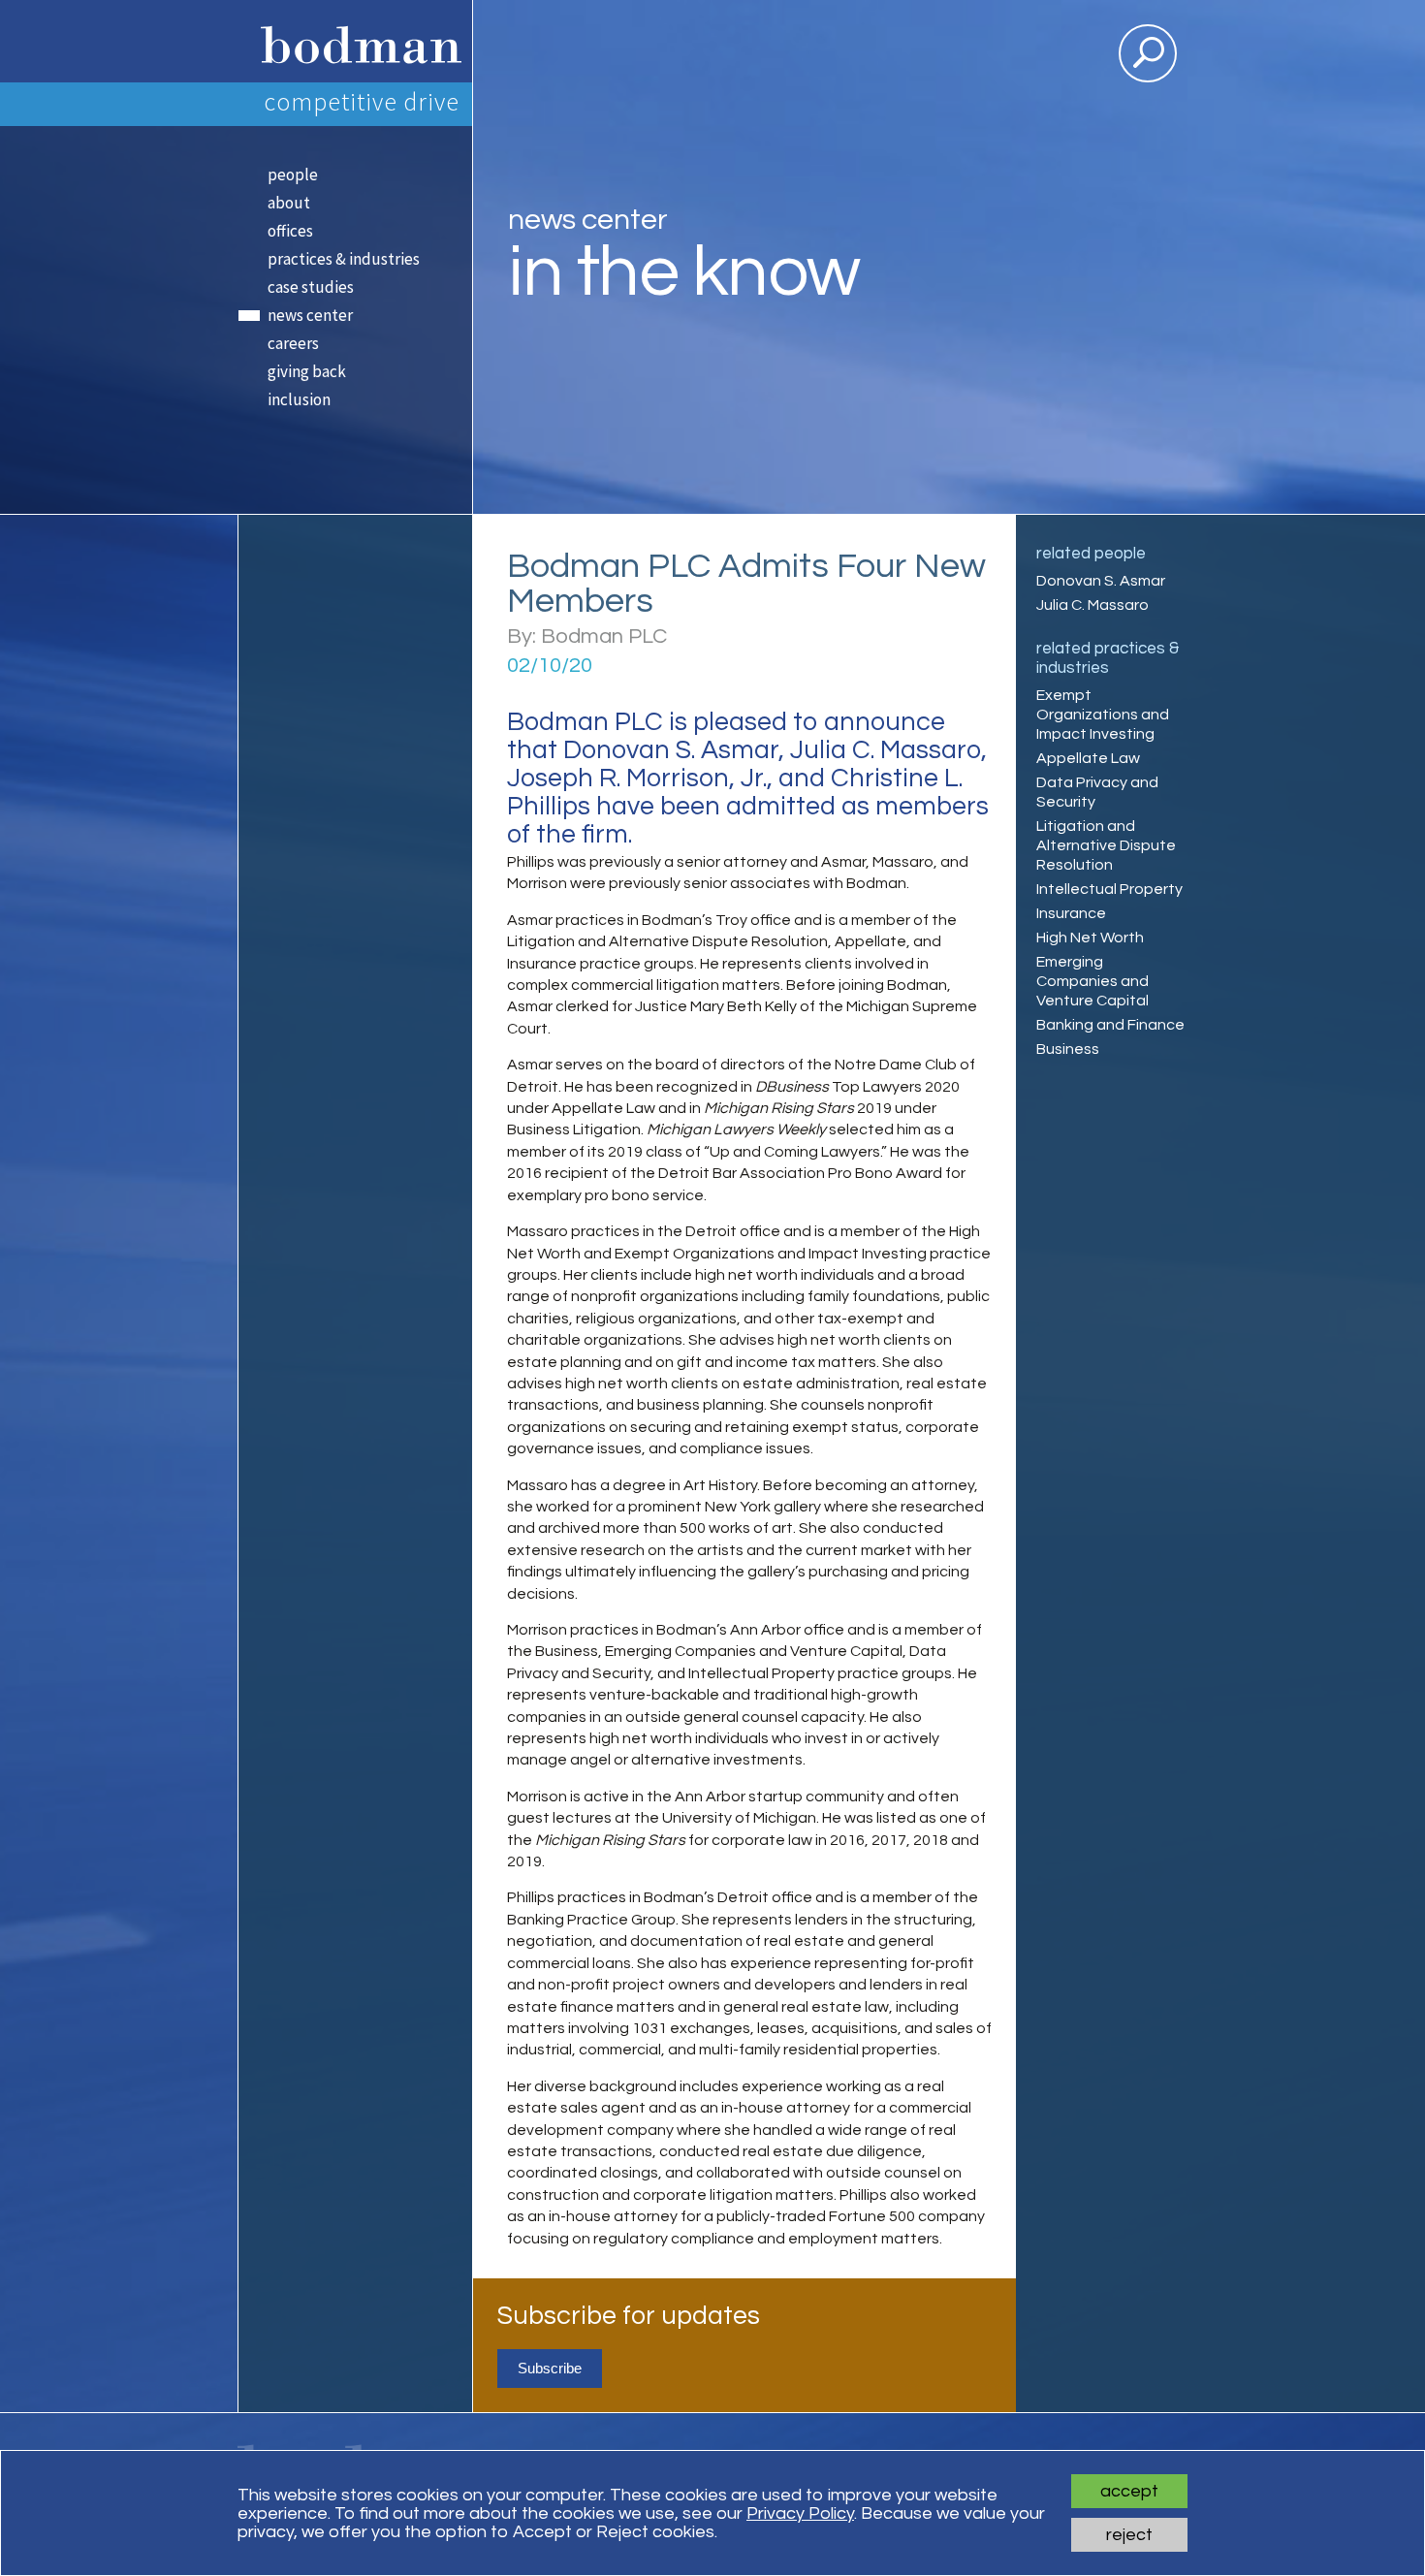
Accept (1129, 2491)
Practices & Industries (344, 259)
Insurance (1071, 913)
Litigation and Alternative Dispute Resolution (1106, 845)
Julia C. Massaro (1092, 605)
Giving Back (307, 371)
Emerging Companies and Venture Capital (1092, 981)
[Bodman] (354, 41)
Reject (1129, 2535)
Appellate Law (1088, 758)
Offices (290, 231)
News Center (310, 315)
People (293, 175)
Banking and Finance (1110, 1025)
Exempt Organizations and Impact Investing (1103, 715)
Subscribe (550, 2368)
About (289, 203)
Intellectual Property (1109, 889)
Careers (293, 343)
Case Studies (311, 287)
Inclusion (299, 399)
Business (1068, 1049)
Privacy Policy (800, 2513)
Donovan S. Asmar (1101, 581)
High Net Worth (1090, 938)
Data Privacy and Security (1097, 792)
